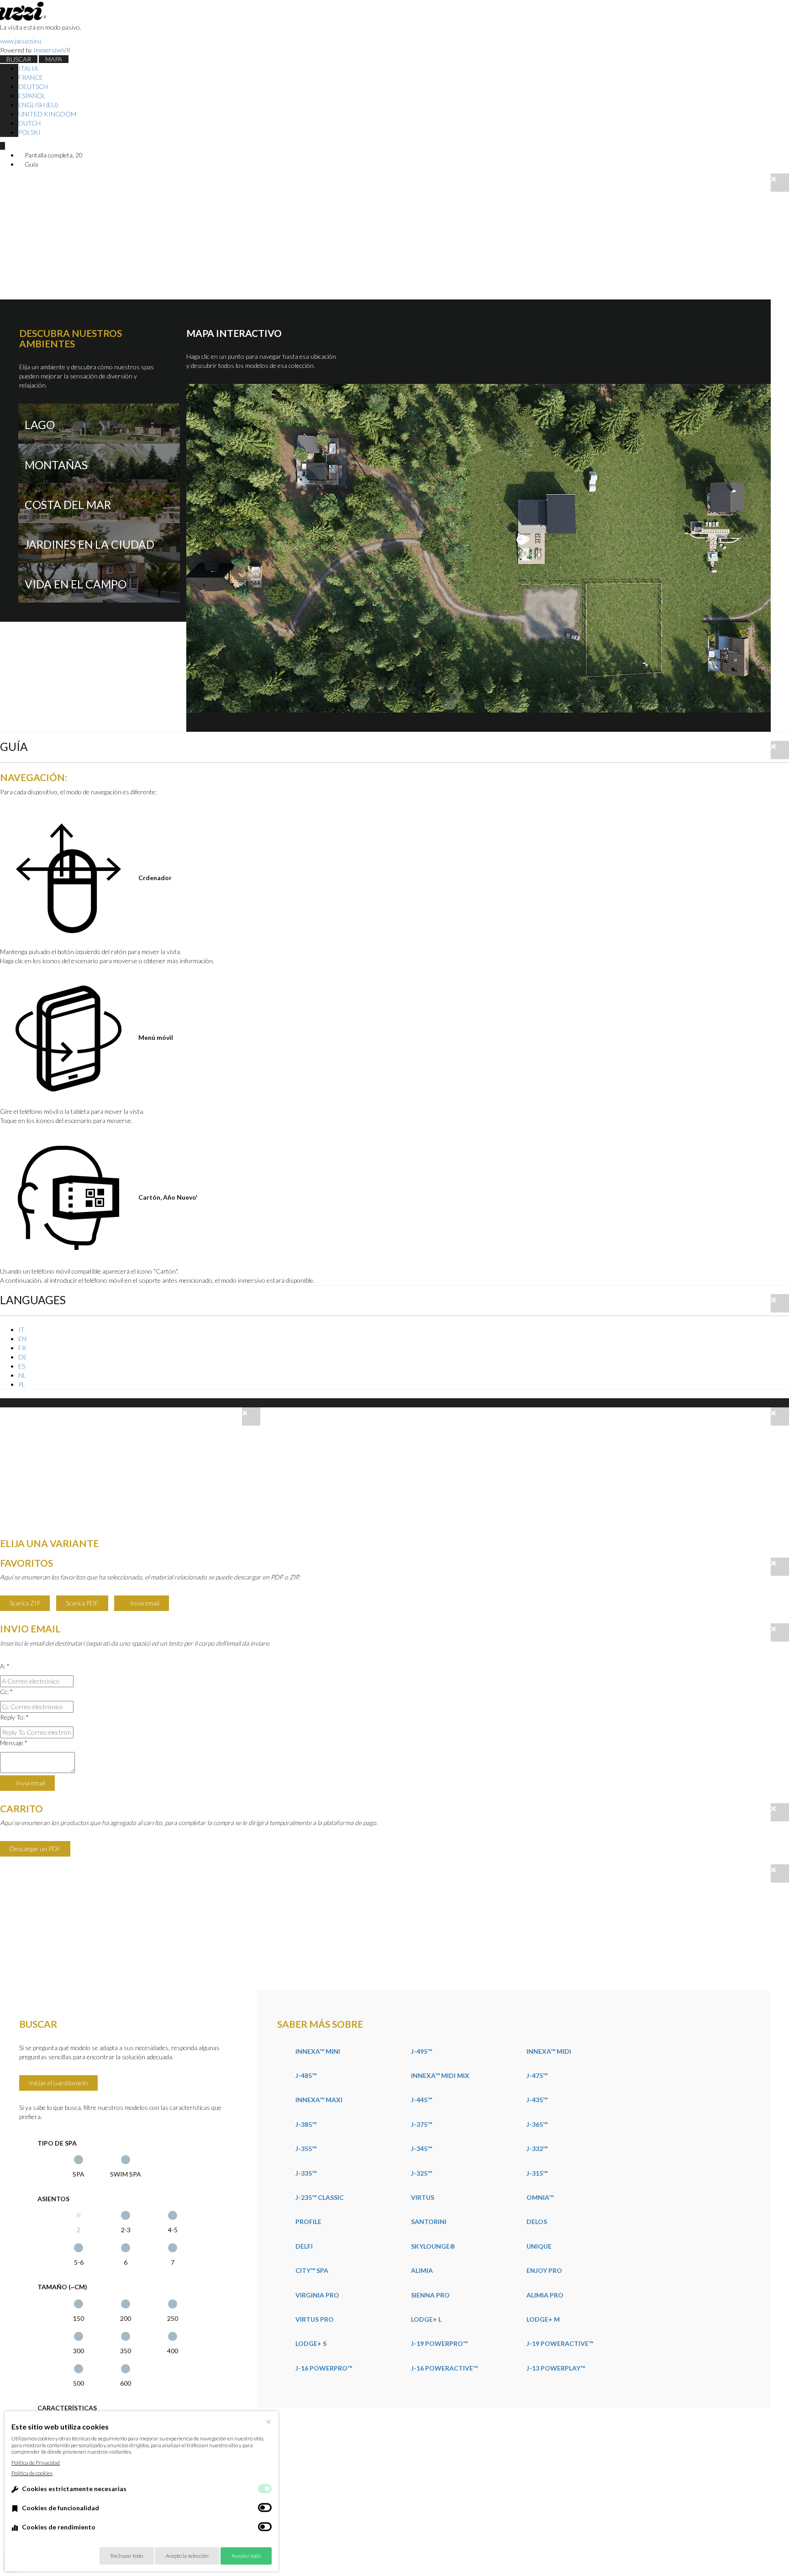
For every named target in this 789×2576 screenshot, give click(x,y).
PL (22, 1384)
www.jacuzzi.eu (21, 41)
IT (21, 1330)
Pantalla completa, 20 (53, 155)
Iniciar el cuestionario (58, 2083)
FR (22, 1348)
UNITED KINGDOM (47, 114)
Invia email (144, 1603)
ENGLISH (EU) (38, 105)
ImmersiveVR (52, 50)
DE (23, 1357)
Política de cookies (32, 2473)
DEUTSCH (33, 87)
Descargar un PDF (35, 1849)
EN (22, 1339)
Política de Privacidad (36, 2463)
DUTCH (29, 123)
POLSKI (29, 132)
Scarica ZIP (25, 1603)
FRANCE (31, 77)
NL (22, 1375)
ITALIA (28, 68)
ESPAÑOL (32, 96)
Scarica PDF (82, 1603)
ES (22, 1366)
